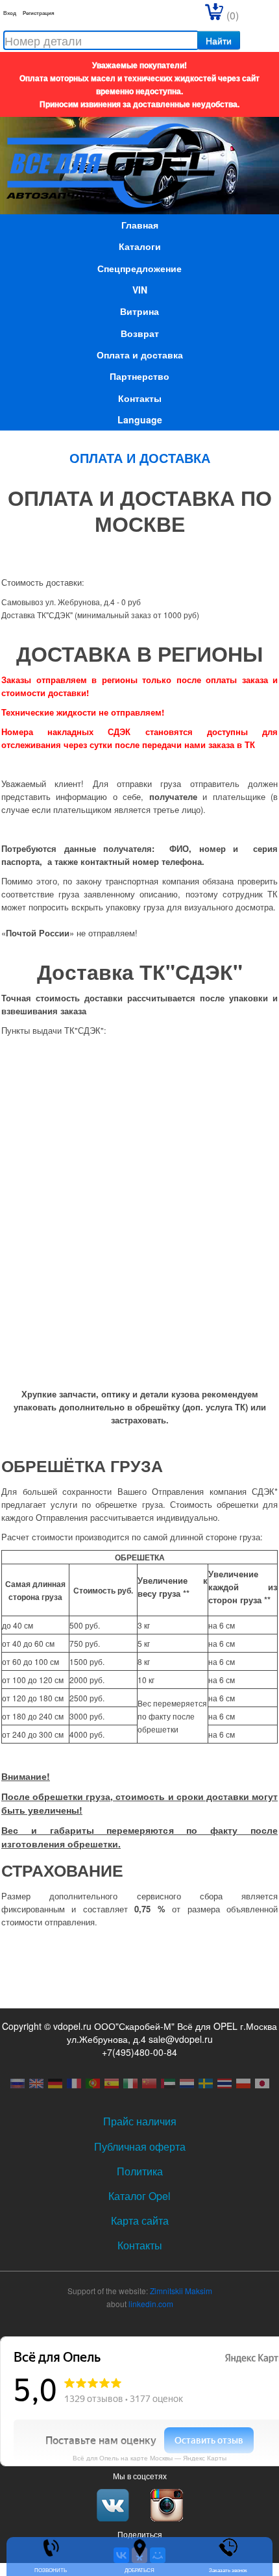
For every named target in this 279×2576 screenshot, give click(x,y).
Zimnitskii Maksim (181, 2291)
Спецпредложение (139, 268)
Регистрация (39, 13)
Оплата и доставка (140, 355)
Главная (140, 225)
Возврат (140, 333)
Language (140, 419)
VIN (140, 290)
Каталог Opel (139, 2196)
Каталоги (140, 246)
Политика (140, 2171)
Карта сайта (140, 2220)
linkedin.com (151, 2304)
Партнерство (139, 376)
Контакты (140, 398)
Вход (10, 13)
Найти (219, 40)
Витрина (139, 311)
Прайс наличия (140, 2121)
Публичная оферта (140, 2146)
